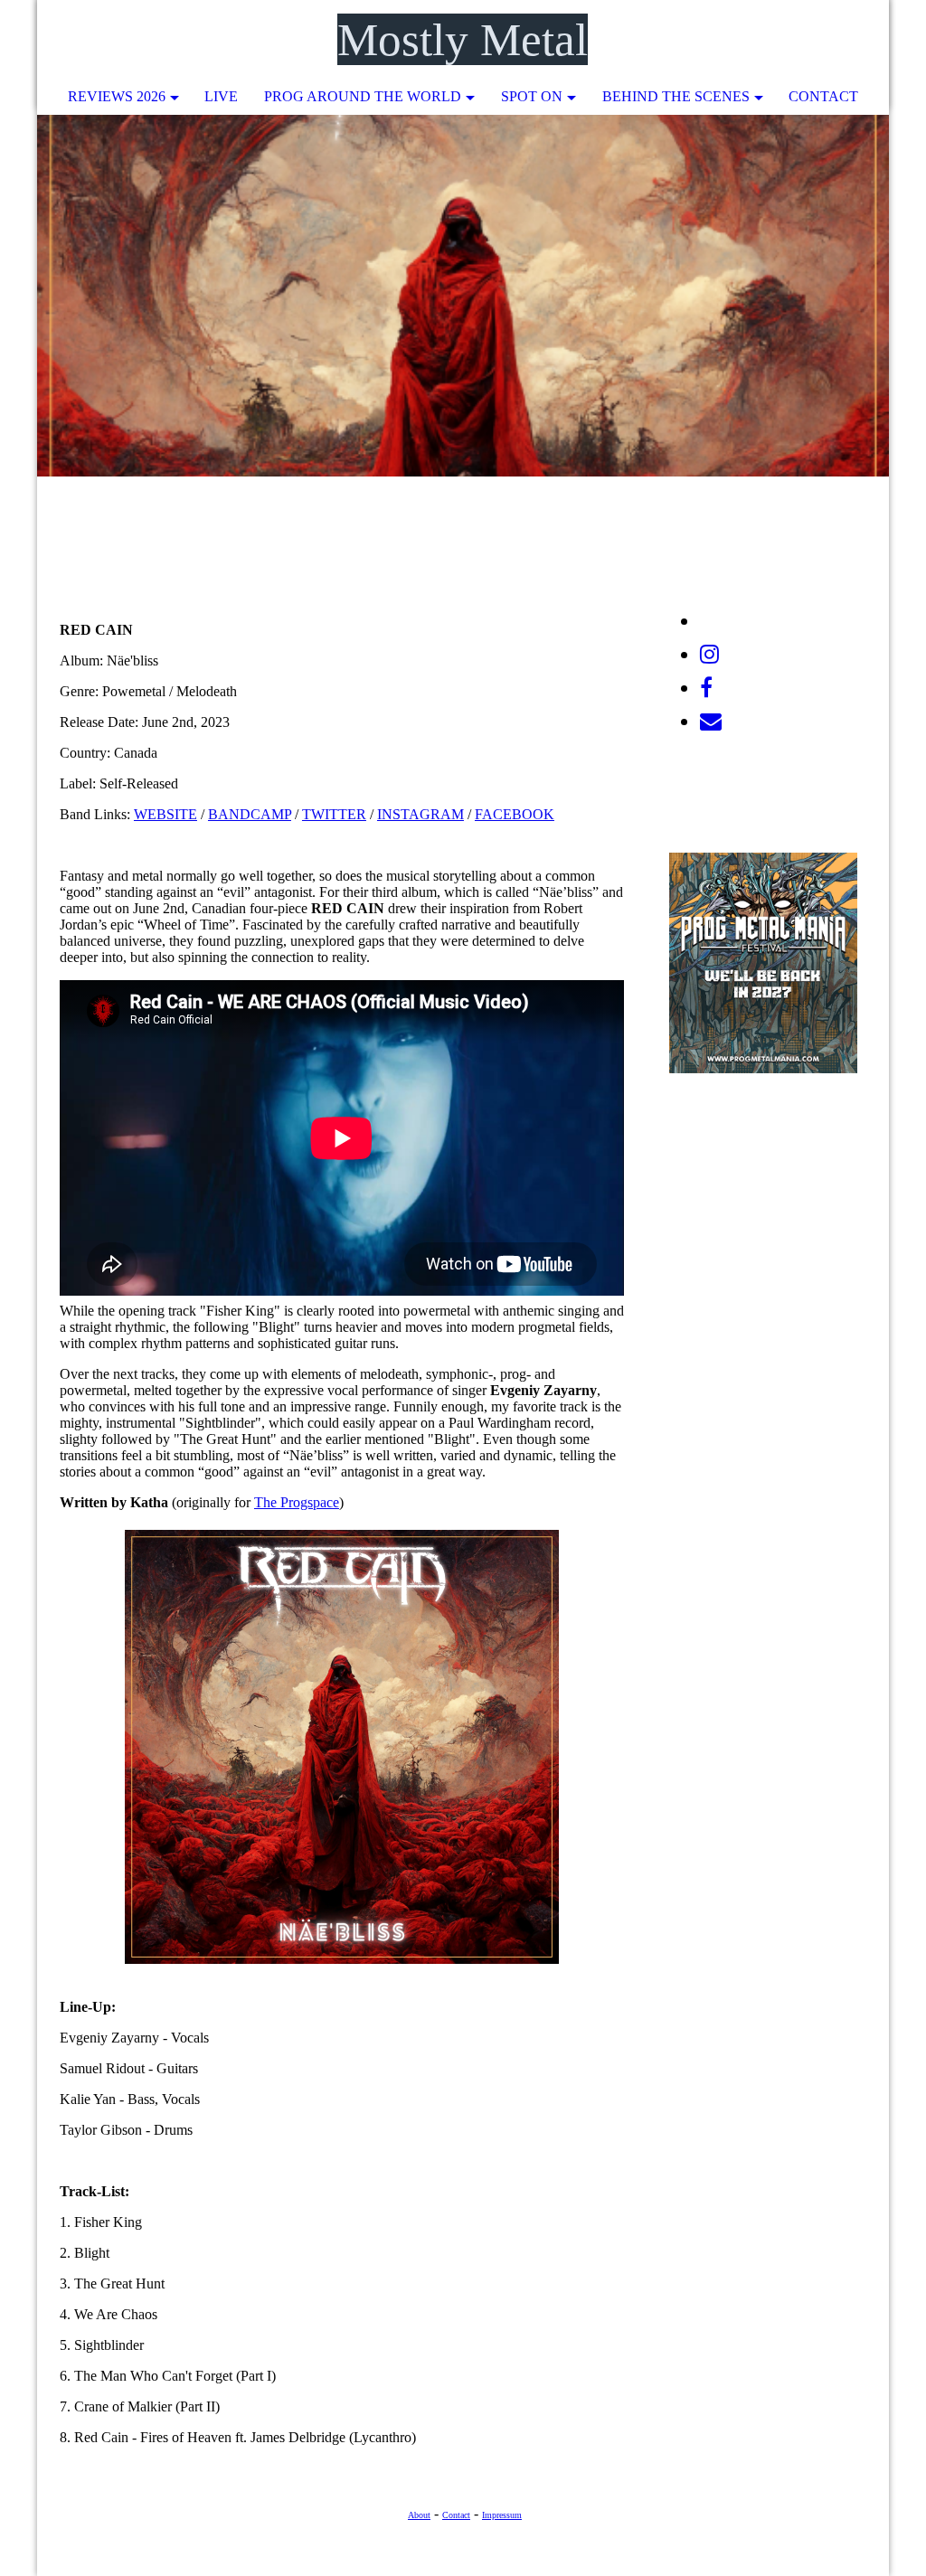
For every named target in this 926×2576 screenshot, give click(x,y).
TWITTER (334, 814)
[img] (821, 41)
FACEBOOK (515, 814)
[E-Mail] (711, 722)
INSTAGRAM (420, 814)
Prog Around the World (363, 96)
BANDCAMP (250, 814)
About (419, 2515)
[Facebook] (706, 688)
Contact (823, 96)
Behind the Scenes (676, 96)
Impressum (502, 2515)
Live (221, 96)
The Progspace (297, 1502)
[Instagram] (709, 655)
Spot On (532, 96)
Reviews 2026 (117, 96)
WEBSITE (165, 814)
